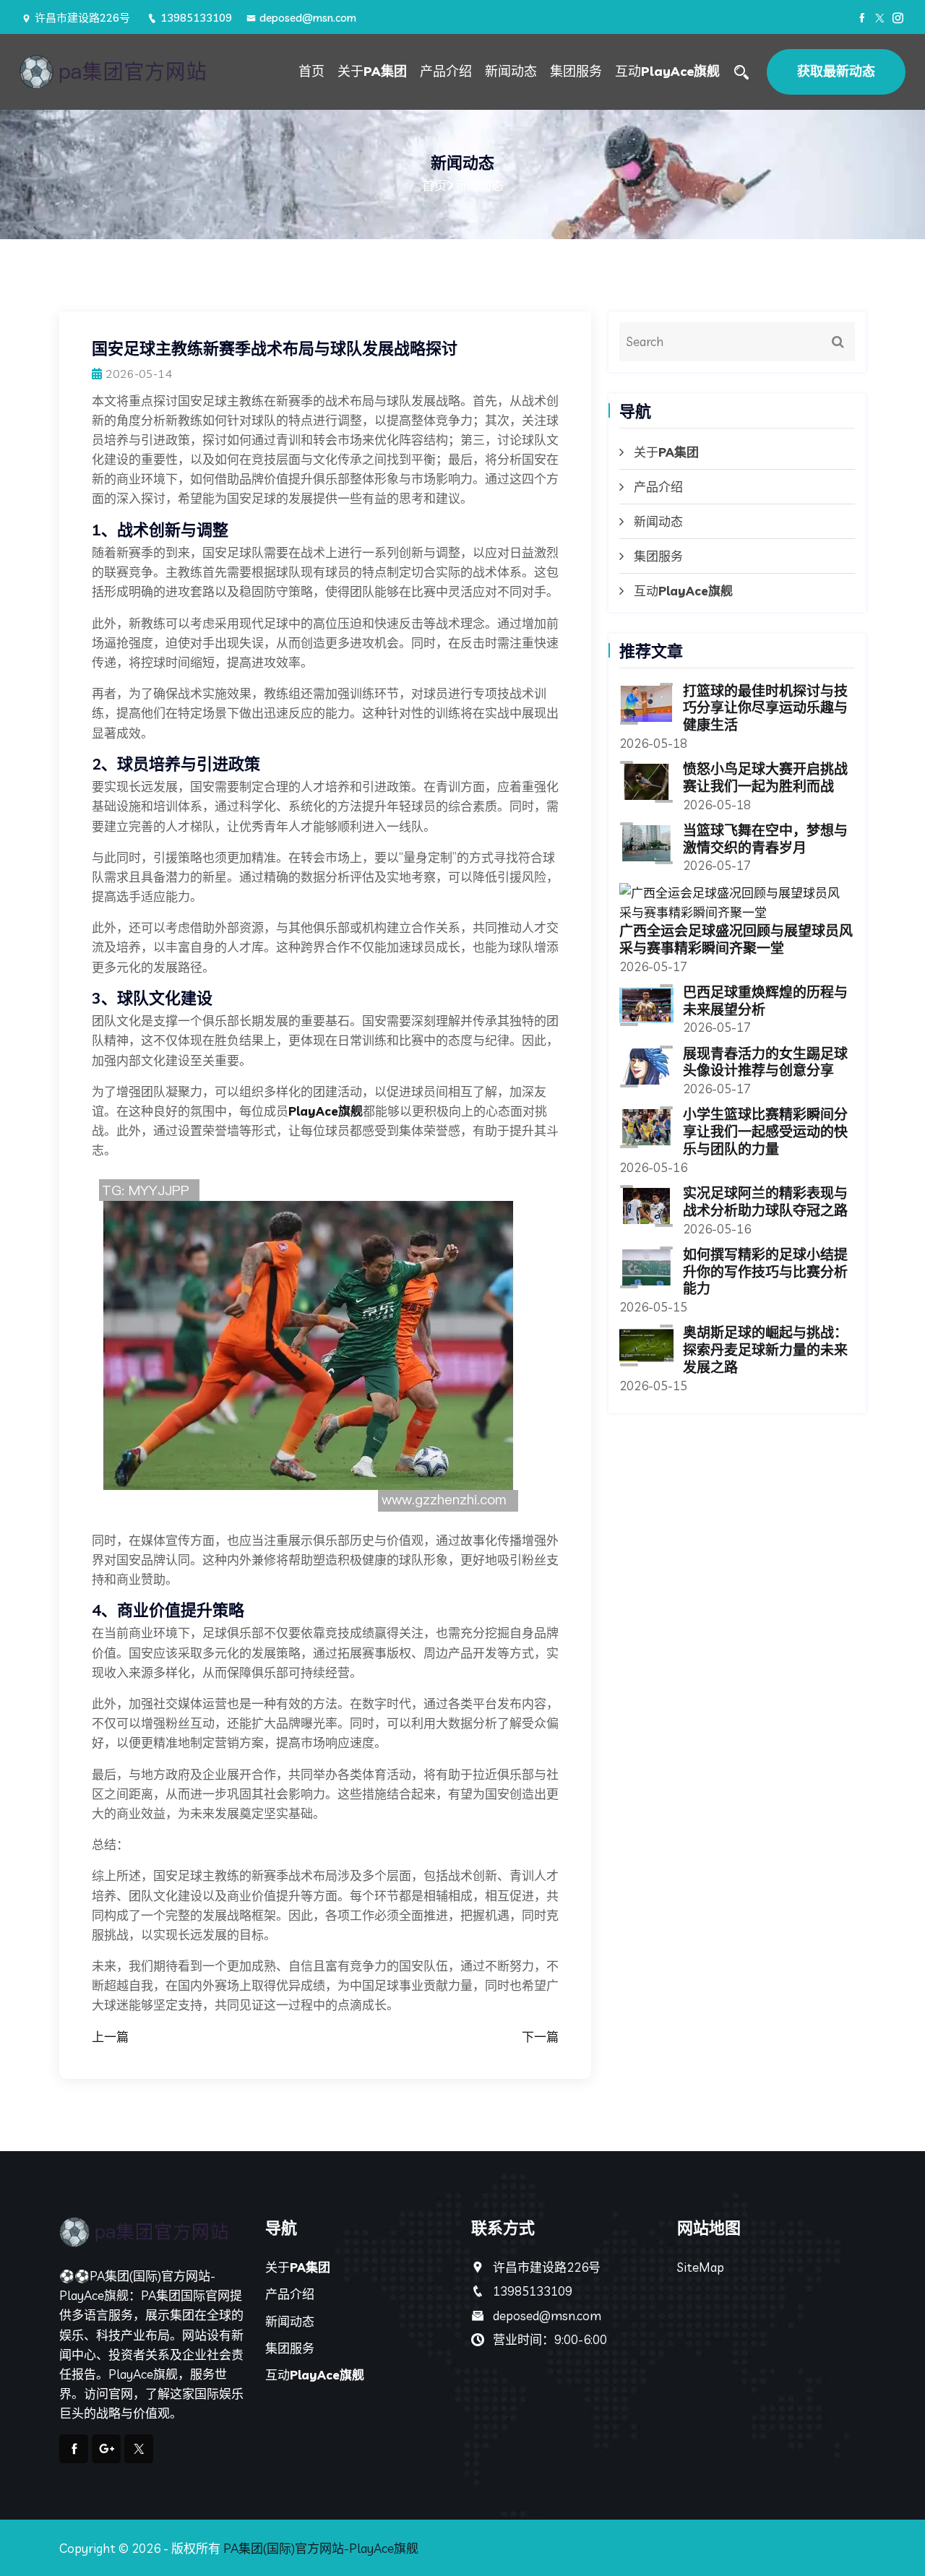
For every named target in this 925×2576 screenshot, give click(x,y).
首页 (311, 71)
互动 (667, 71)
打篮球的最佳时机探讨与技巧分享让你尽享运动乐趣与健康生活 (765, 708)
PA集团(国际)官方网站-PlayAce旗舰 (321, 2548)
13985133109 (196, 18)
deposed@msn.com (308, 18)
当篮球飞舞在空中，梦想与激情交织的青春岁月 (765, 839)
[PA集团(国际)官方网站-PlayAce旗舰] (124, 72)
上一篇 (110, 2037)
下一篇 (540, 2037)
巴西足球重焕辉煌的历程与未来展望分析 (765, 1001)
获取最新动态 (836, 71)
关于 (372, 71)
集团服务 (576, 71)
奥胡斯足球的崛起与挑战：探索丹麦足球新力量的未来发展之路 (765, 1350)
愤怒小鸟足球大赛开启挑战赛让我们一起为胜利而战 (765, 777)
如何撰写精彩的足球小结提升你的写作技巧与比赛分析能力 (765, 1272)
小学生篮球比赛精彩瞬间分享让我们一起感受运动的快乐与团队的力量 (765, 1132)
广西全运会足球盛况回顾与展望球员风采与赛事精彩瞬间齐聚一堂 (736, 939)
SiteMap (701, 2267)
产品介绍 (446, 71)
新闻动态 (511, 71)
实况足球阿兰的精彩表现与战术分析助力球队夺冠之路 (765, 1202)
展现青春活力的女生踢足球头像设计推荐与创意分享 (765, 1062)
